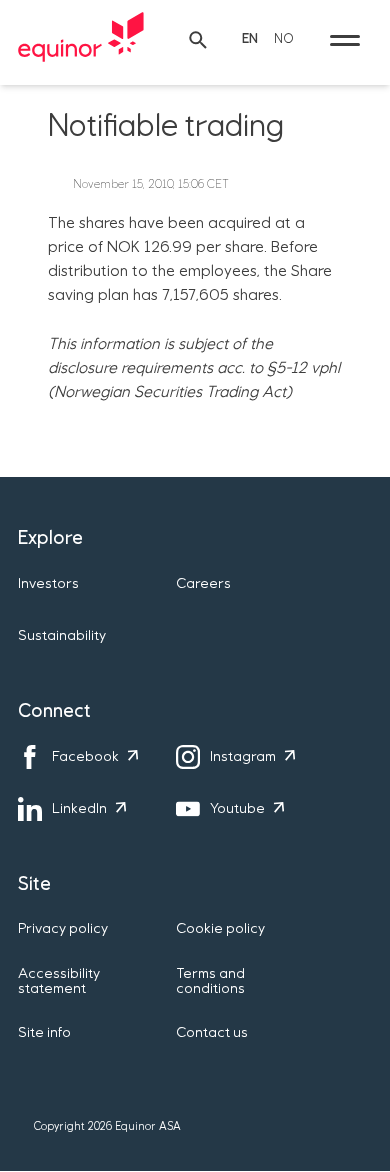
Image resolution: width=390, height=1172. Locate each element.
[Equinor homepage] (81, 40)
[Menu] (345, 40)
